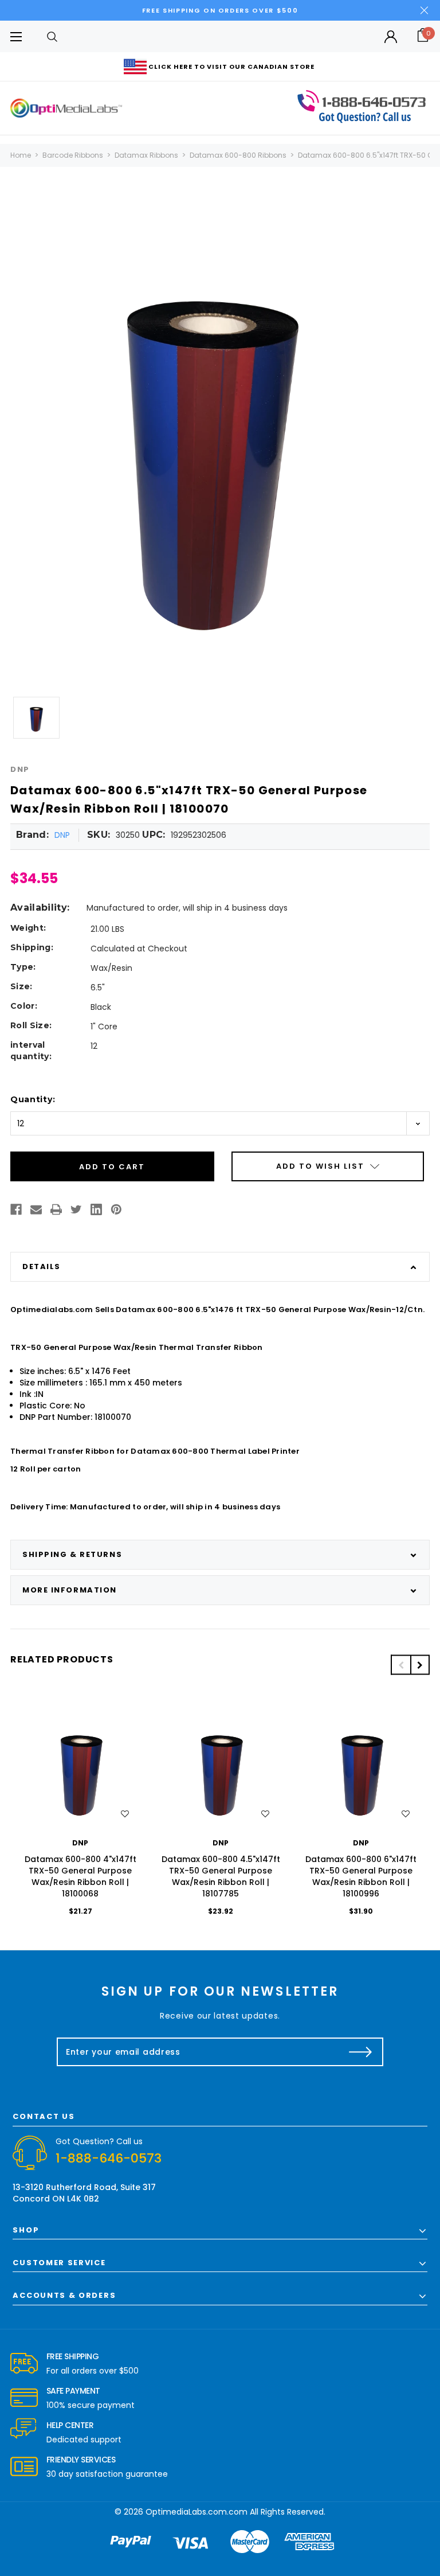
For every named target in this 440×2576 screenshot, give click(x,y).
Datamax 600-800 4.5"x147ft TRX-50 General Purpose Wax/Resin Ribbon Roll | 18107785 (221, 1876)
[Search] (52, 36)
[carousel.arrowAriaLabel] (24, 2364)
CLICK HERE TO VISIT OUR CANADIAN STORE (231, 67)
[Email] (36, 1209)
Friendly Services (81, 2460)
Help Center (70, 2425)
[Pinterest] (116, 1209)
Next (420, 1665)
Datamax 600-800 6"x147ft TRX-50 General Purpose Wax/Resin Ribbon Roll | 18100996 (361, 1876)
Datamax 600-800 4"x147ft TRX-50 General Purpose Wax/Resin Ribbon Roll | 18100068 (80, 1876)
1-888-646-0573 (109, 2158)
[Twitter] (76, 1209)
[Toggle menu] (16, 36)
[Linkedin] (96, 1209)
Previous (400, 1665)
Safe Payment (73, 2391)
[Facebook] (16, 1209)
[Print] (56, 1209)
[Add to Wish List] (125, 1814)
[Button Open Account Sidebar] (391, 37)
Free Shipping (73, 2356)
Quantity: (33, 1099)
